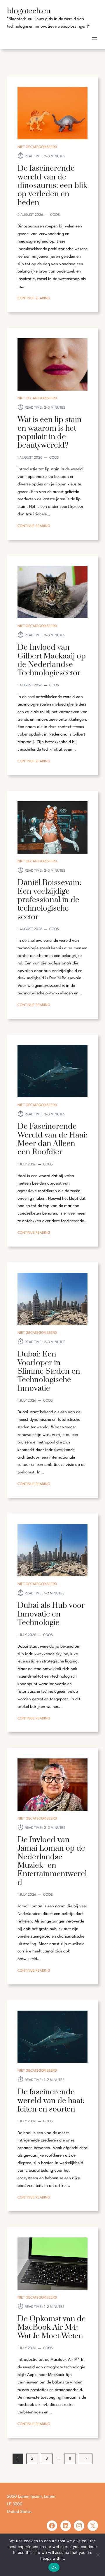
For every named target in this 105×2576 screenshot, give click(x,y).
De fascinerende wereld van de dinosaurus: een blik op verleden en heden (52, 186)
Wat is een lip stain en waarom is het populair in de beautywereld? (50, 433)
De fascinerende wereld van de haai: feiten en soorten (51, 2101)
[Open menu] (94, 39)
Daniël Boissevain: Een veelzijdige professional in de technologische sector (49, 900)
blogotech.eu (29, 11)
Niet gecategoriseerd (37, 147)
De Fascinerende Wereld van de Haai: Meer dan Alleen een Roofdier (52, 1139)
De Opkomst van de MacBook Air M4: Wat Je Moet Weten (52, 2328)
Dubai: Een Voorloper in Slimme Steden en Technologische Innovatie (49, 1371)
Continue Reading (34, 299)
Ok (54, 2567)
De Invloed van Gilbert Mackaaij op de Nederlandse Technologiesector (52, 660)
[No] (98, 2555)
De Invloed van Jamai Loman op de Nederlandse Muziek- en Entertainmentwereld (52, 1861)
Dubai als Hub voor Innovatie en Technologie (51, 1614)
